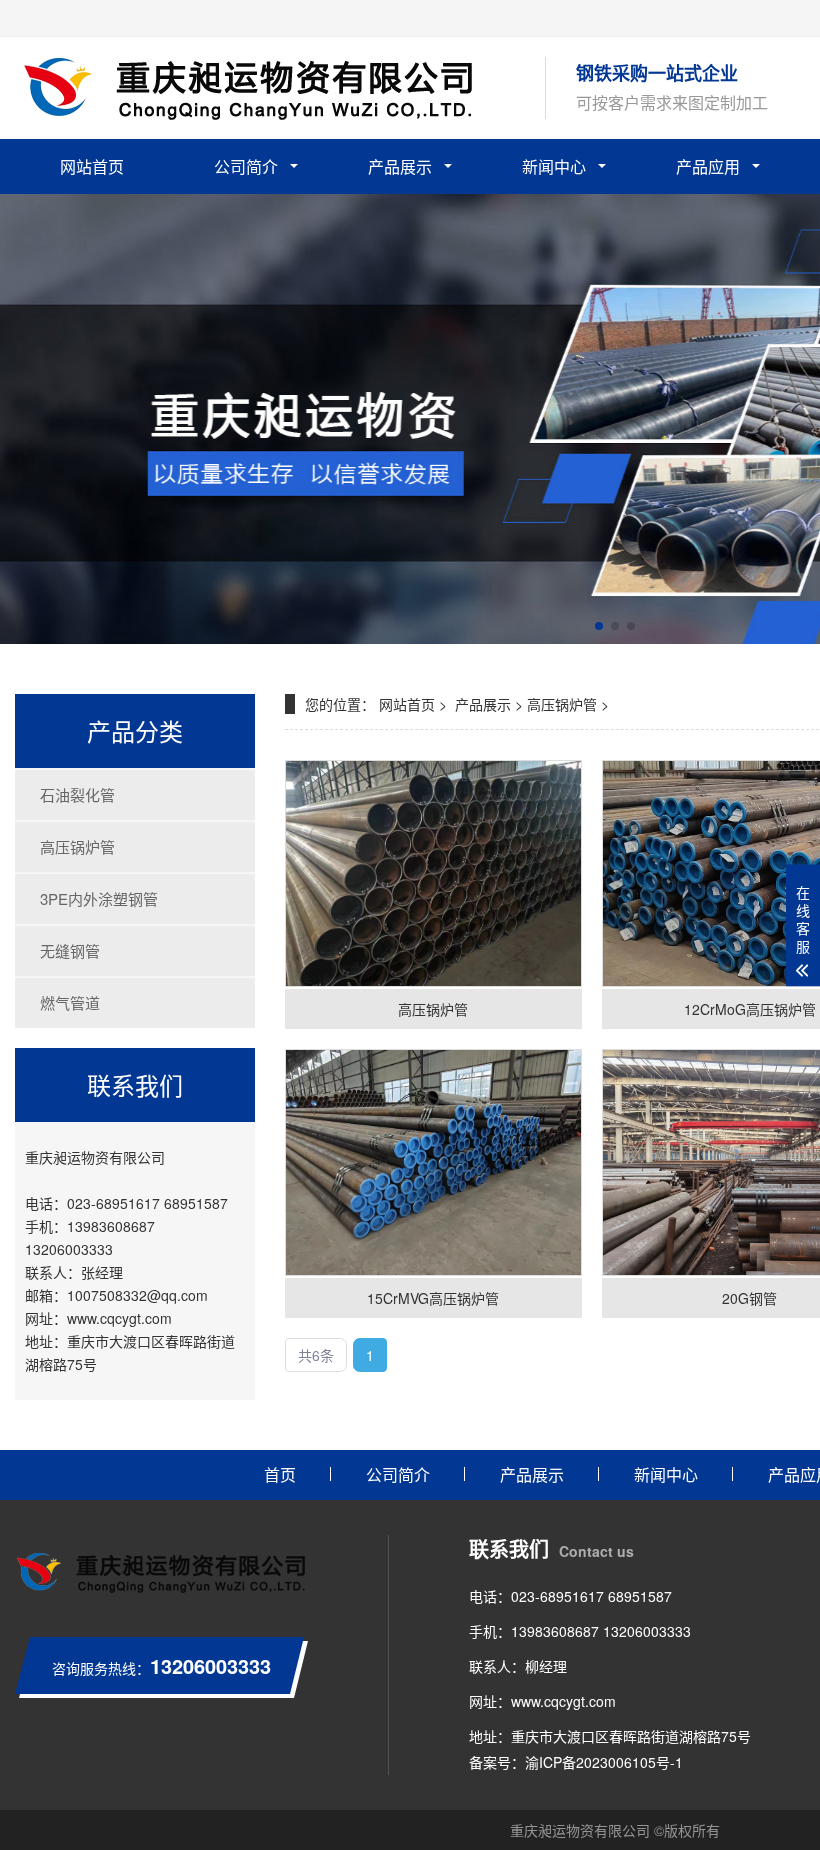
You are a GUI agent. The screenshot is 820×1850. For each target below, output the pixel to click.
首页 (280, 1474)
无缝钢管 (70, 950)
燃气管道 (70, 1002)
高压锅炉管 (77, 846)
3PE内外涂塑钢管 (99, 898)
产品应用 (708, 166)
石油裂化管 (77, 794)
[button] (599, 626)
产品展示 (400, 166)
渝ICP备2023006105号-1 (604, 1762)
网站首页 (92, 166)
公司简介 (246, 166)
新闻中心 (554, 166)
